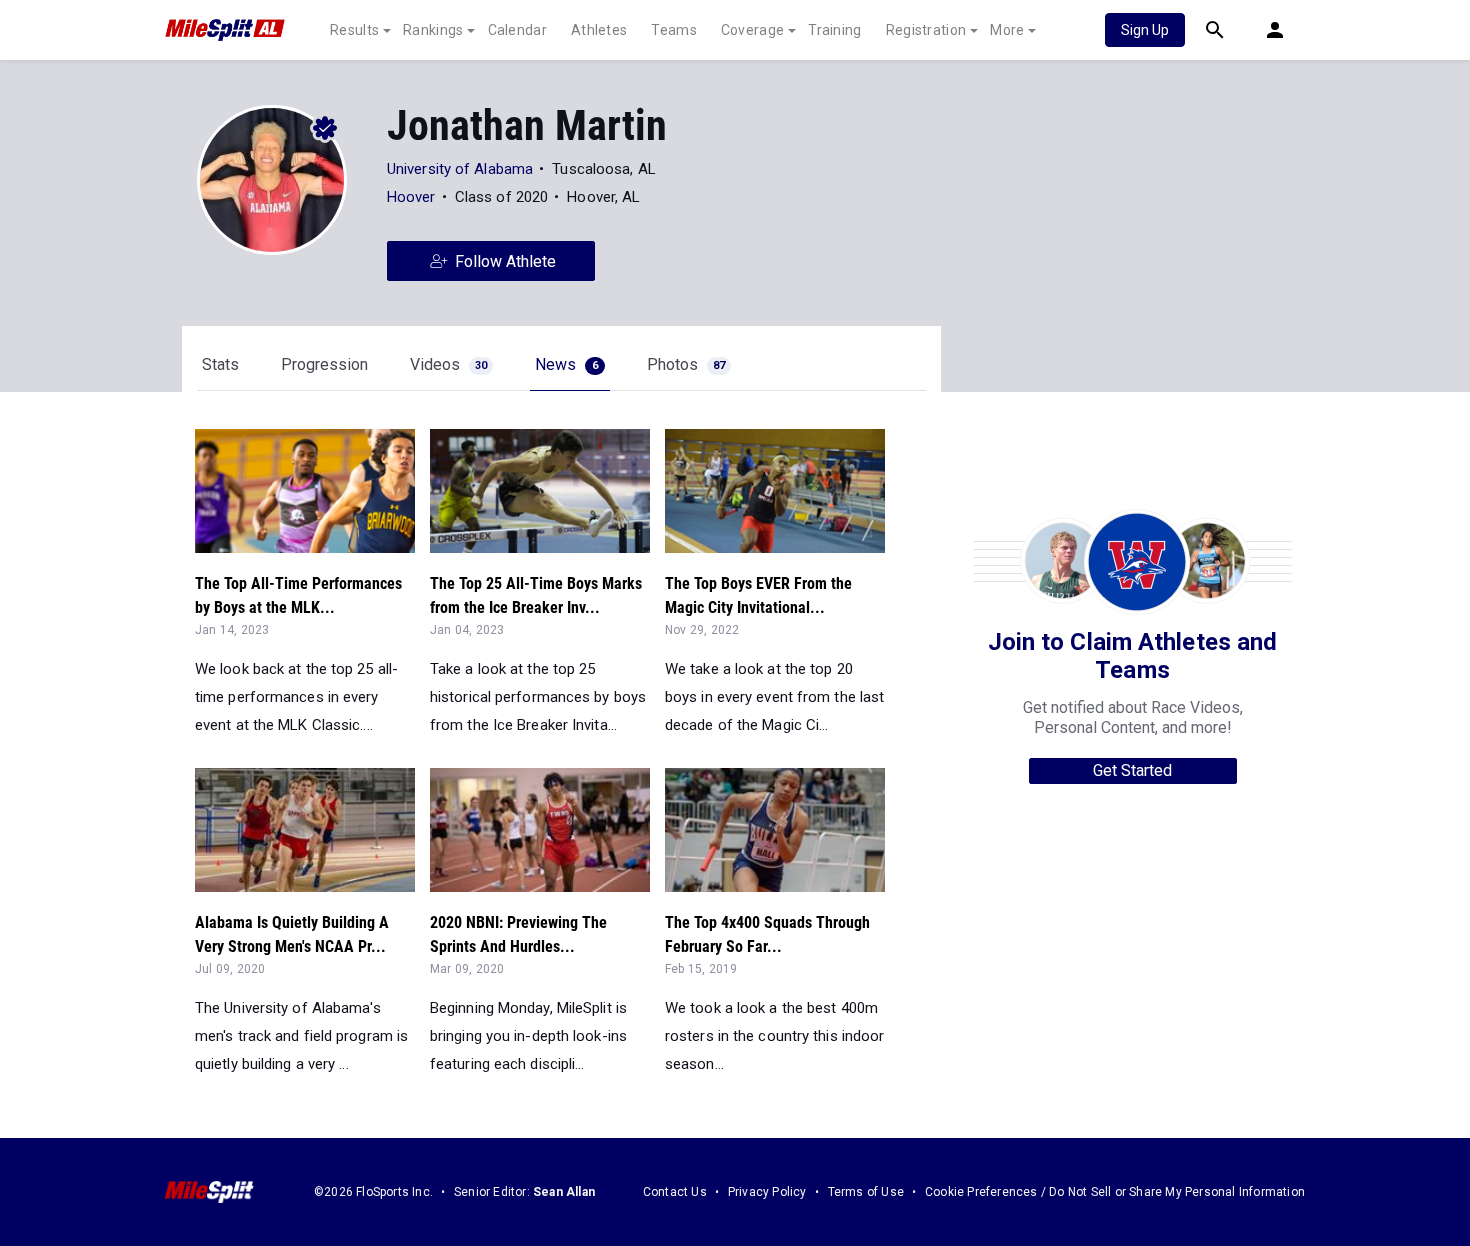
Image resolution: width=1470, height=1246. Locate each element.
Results (354, 30)
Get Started (1132, 770)
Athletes (599, 30)
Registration (926, 30)
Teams (674, 30)
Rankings (433, 30)
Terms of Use (866, 1192)
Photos (686, 364)
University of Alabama (460, 169)
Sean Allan (564, 1192)
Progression (324, 364)
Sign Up (1145, 30)
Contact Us (675, 1192)
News (566, 364)
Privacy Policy (767, 1192)
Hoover (411, 197)
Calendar (517, 30)
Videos (448, 364)
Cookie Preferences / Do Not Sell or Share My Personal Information (1115, 1192)
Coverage (752, 30)
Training (834, 30)
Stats (220, 364)
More (1007, 30)
